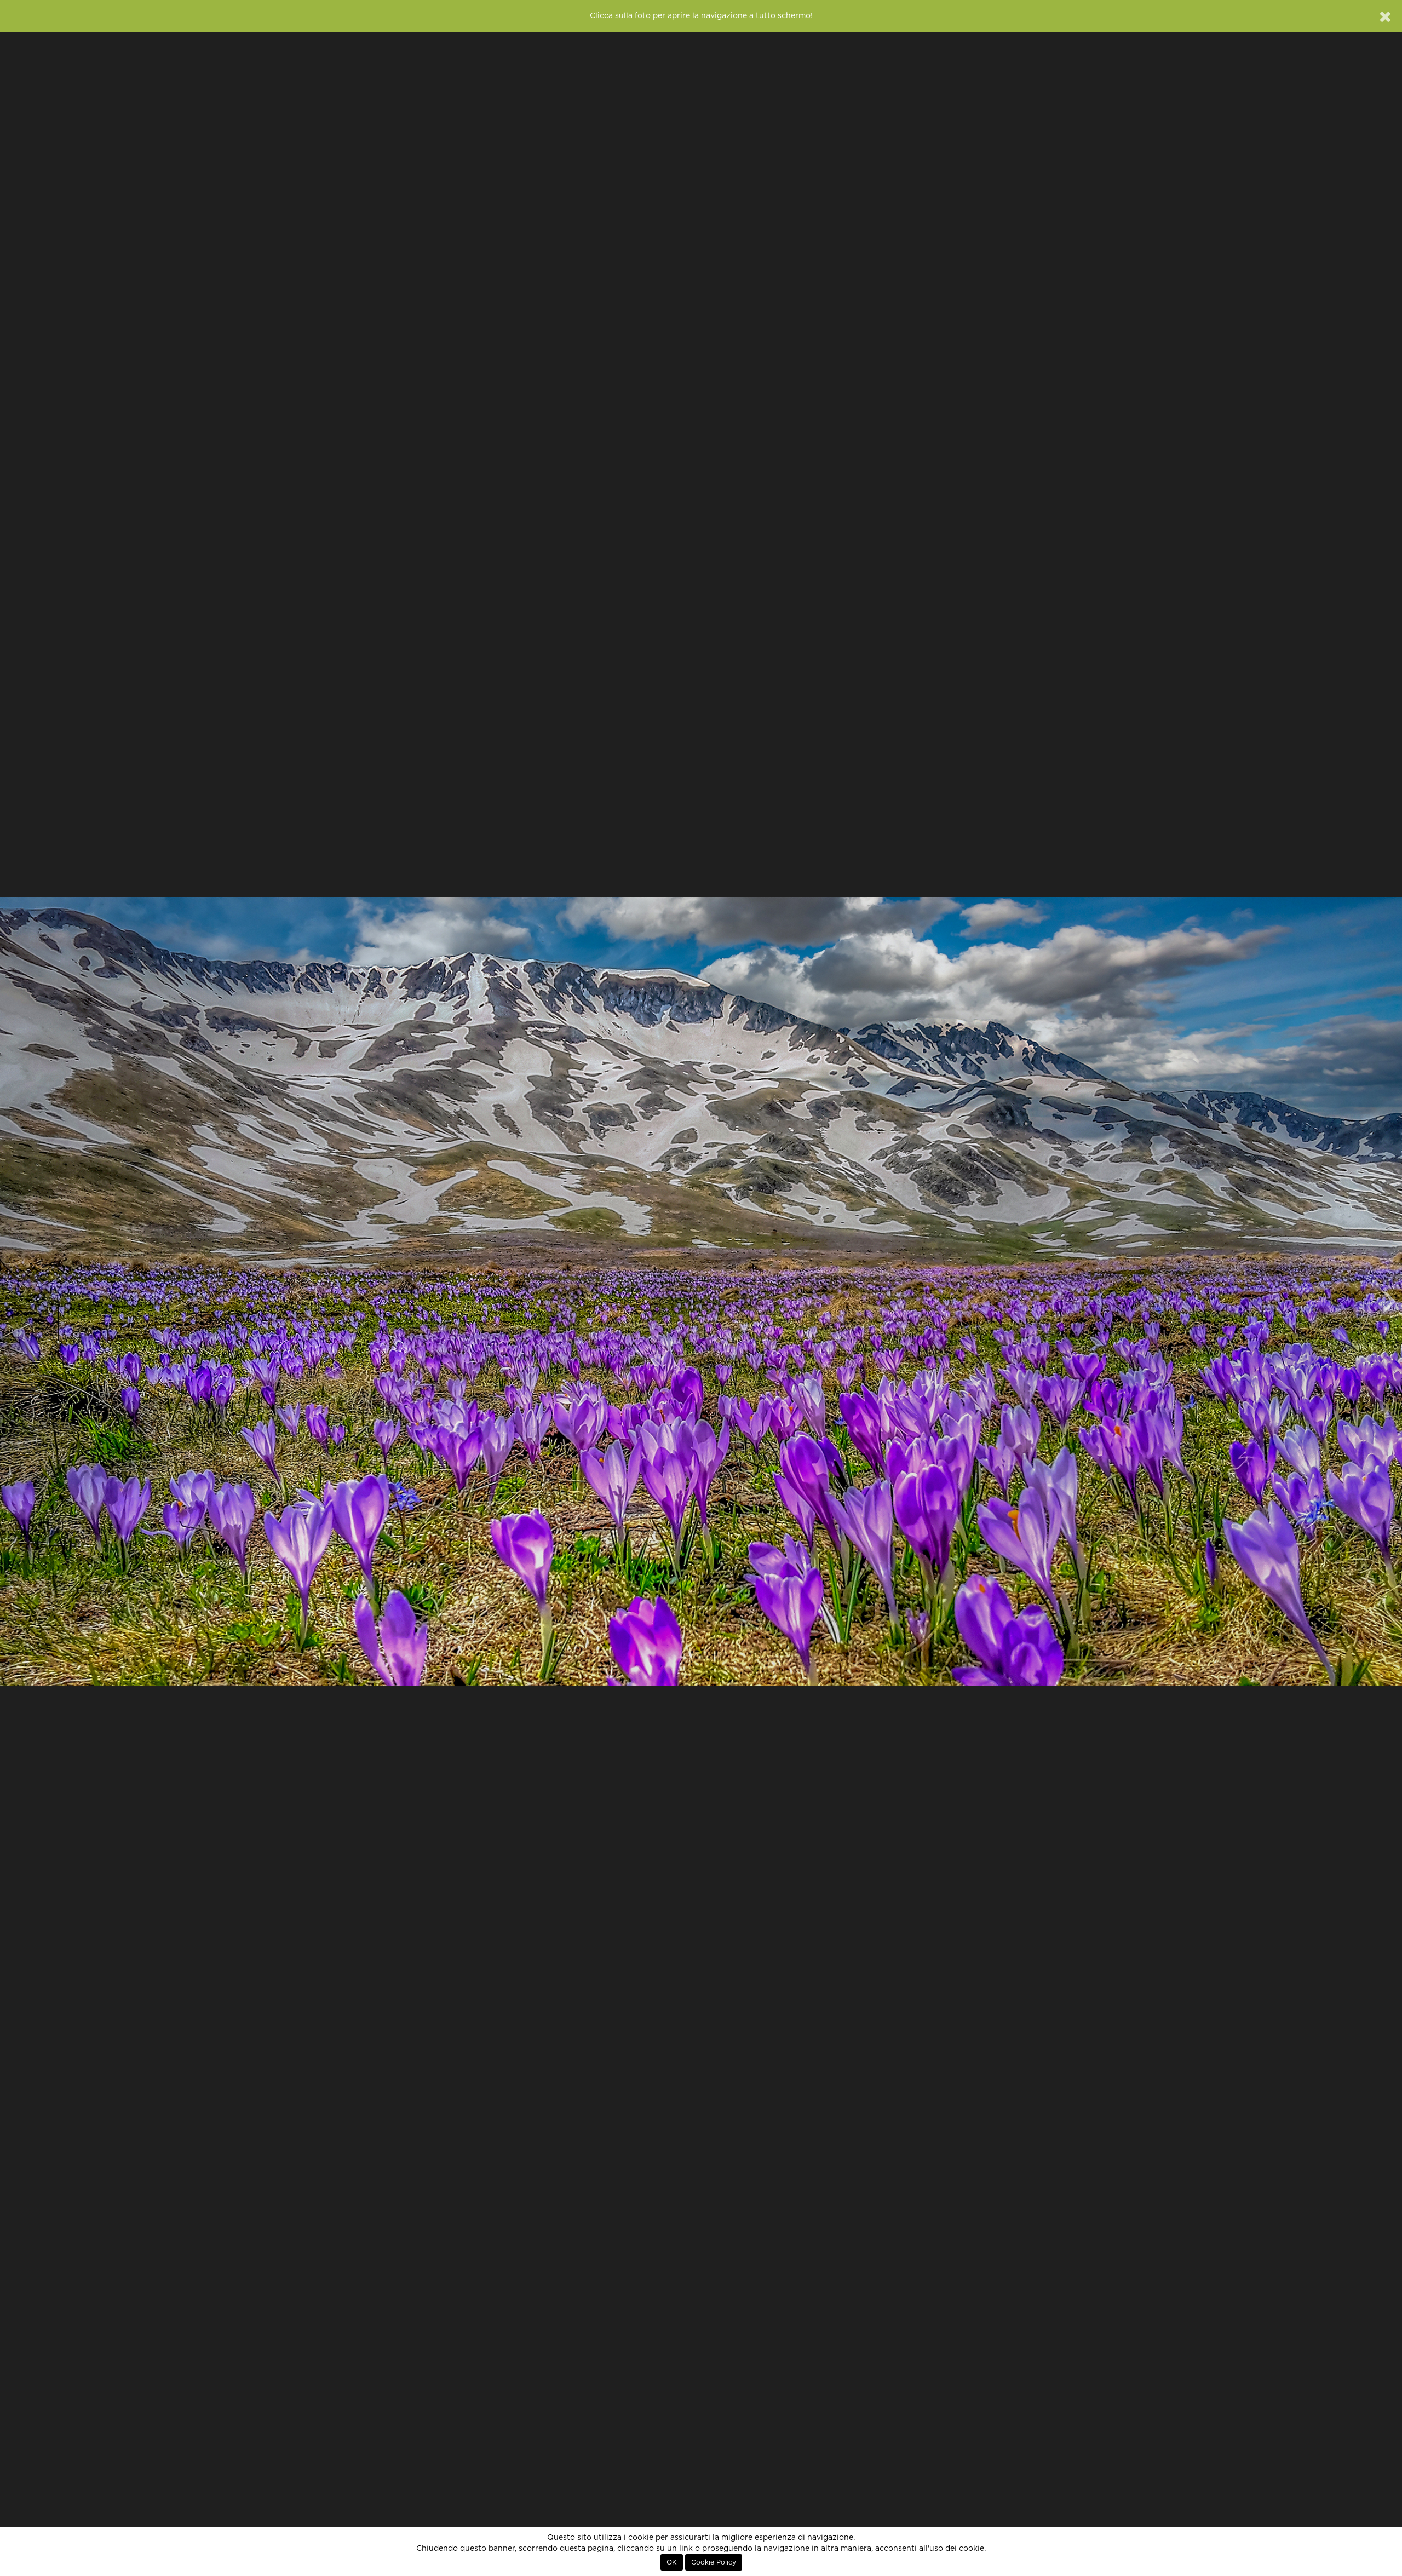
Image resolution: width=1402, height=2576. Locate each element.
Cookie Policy (714, 2562)
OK (672, 2562)
